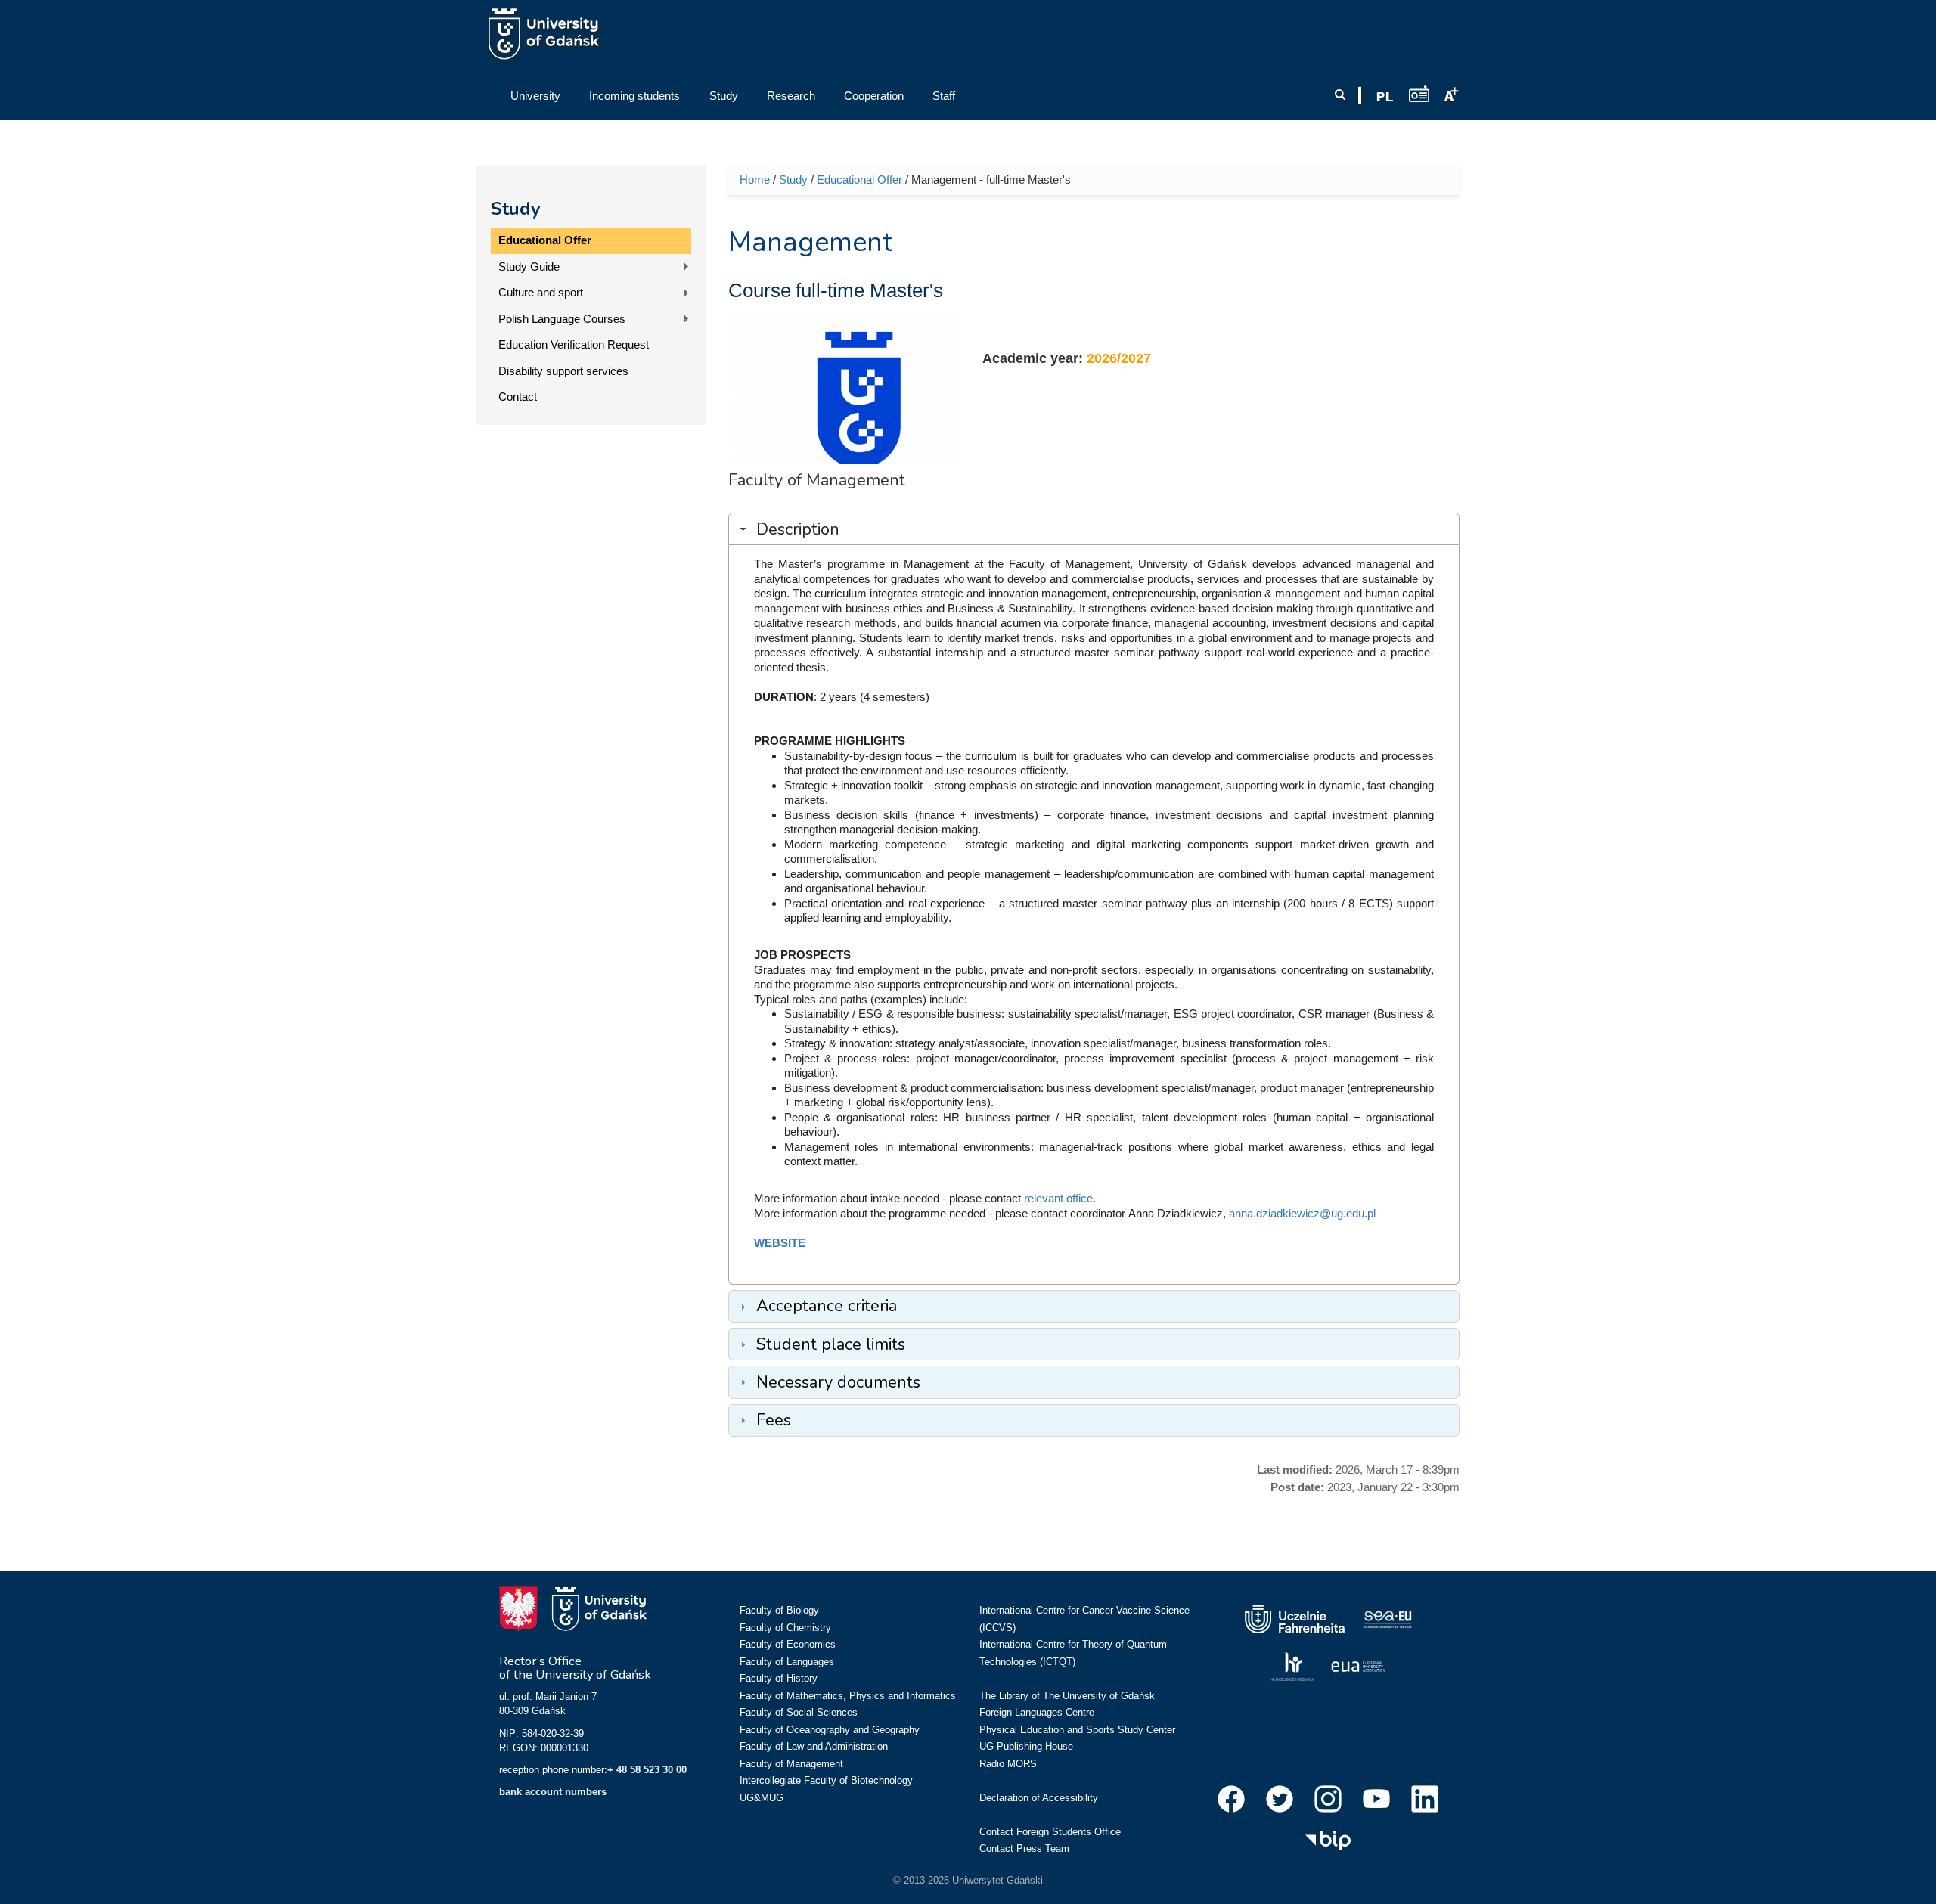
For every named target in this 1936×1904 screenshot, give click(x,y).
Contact (518, 397)
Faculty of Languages (787, 1662)
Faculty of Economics (788, 1644)
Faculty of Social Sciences (799, 1712)
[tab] (1094, 529)
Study (516, 209)
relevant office (1058, 1198)
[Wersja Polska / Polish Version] (1385, 97)
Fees (774, 1420)
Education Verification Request (574, 344)
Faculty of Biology (779, 1610)
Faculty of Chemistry (785, 1628)
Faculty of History (779, 1678)
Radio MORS (1008, 1764)
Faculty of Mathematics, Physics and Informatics (848, 1696)
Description (798, 529)
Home (755, 180)
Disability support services (563, 371)
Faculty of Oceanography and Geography (830, 1730)
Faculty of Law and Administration (814, 1746)
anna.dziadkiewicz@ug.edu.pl (1302, 1213)
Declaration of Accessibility (1039, 1798)
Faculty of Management (791, 1764)
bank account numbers (553, 1792)
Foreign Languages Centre (1037, 1712)
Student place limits (831, 1344)
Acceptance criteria (827, 1306)
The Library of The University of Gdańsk (1067, 1696)
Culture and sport (541, 292)
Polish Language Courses (562, 319)
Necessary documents (838, 1382)
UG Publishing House (1026, 1746)
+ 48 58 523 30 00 (647, 1770)
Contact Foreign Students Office (1050, 1832)
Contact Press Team (1024, 1848)
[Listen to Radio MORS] (1419, 93)
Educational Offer (545, 240)
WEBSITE (780, 1243)
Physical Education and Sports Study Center (1077, 1730)
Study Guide (529, 267)
